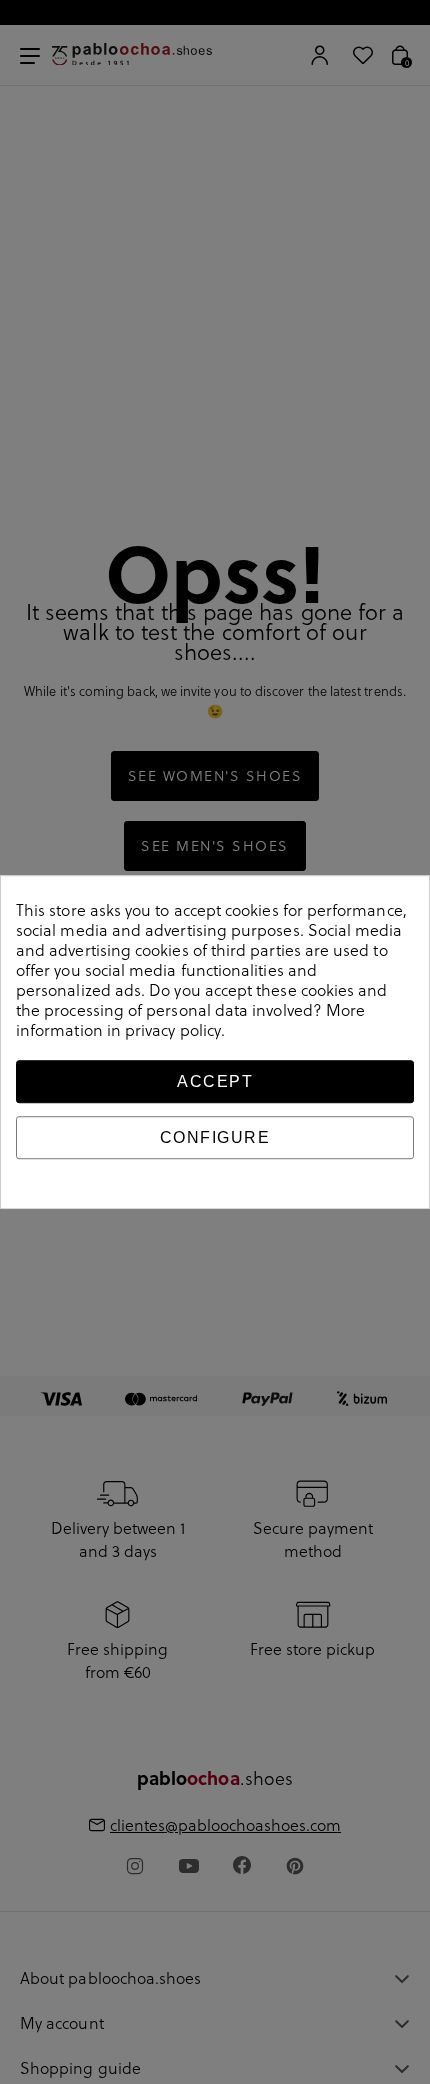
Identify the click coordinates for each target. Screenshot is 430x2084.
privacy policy (173, 1030)
